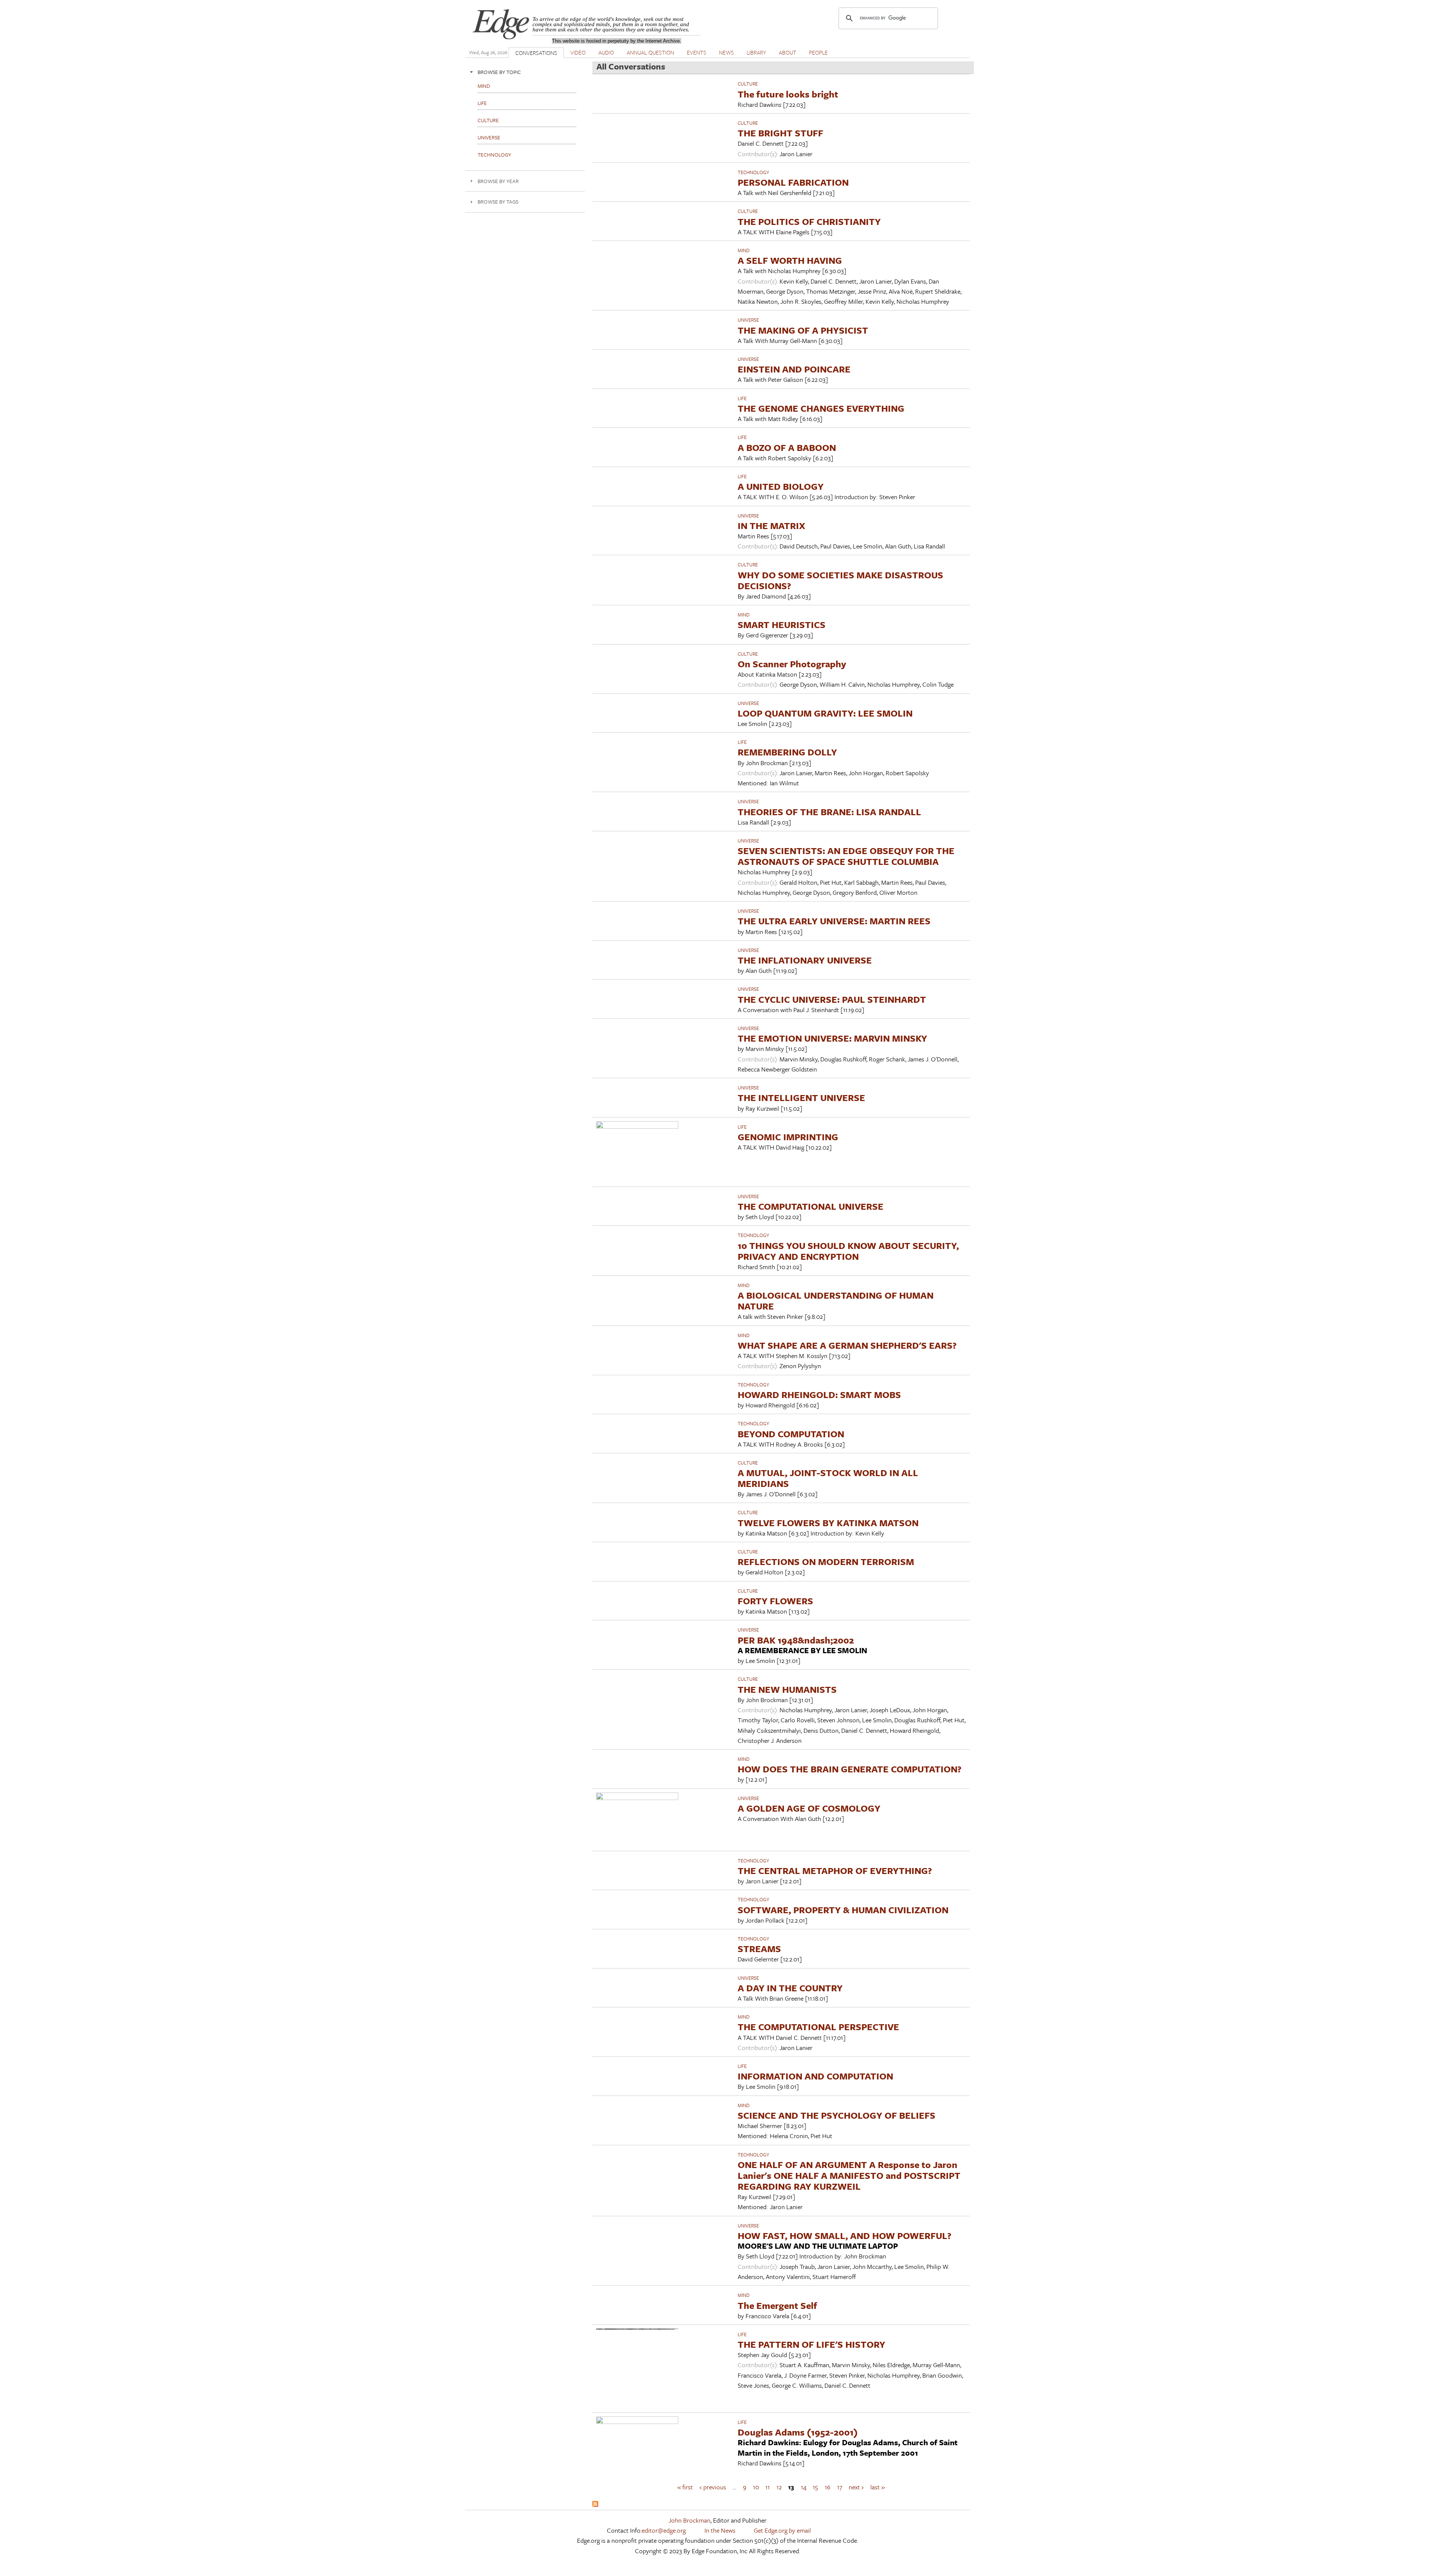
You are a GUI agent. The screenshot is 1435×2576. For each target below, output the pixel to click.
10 (756, 2487)
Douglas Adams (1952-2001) (798, 2432)
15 (815, 2487)
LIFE (742, 398)
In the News (720, 2530)
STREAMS (759, 1949)
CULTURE (748, 84)
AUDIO (606, 52)
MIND (744, 250)
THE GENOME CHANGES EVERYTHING (821, 408)
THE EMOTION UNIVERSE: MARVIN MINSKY (832, 1038)
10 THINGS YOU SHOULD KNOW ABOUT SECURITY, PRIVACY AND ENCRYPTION (848, 1251)
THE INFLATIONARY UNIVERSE (805, 960)
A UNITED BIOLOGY (781, 486)
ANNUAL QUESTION (650, 52)
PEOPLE (818, 52)
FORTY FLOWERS (775, 1601)
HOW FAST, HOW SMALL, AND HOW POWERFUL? (845, 2235)
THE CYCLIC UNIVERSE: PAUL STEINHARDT (832, 999)
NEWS (726, 52)
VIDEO (578, 52)
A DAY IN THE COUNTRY (790, 1988)
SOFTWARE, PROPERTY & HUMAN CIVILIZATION (843, 1910)
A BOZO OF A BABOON (787, 447)
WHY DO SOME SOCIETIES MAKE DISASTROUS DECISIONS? (840, 580)
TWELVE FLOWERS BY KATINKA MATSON (828, 1523)
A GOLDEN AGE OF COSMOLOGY (809, 1808)
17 (840, 2487)
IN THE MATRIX (771, 525)
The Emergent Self (777, 2305)
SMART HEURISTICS (782, 624)
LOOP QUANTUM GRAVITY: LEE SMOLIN (825, 713)
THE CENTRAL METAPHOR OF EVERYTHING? (835, 1870)
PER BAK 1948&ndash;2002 (796, 1640)
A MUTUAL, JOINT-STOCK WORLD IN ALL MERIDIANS (828, 1478)
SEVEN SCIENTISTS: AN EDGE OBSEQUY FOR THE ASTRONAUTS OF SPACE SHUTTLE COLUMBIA (846, 856)
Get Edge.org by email (782, 2530)
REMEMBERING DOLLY (787, 752)
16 (828, 2487)
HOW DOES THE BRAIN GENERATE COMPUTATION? (850, 1769)
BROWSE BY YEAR (498, 181)
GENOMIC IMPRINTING (788, 1137)
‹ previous (713, 2487)
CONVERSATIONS (536, 53)
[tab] (525, 72)
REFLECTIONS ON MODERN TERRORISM (826, 1561)
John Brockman (689, 2520)
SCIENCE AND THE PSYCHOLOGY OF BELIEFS (837, 2115)
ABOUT (788, 52)
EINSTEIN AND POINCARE (794, 369)
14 (804, 2487)
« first (685, 2487)
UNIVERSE (748, 320)
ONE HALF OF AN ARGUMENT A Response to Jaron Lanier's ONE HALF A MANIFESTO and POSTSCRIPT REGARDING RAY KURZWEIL (849, 2175)
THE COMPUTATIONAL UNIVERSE (811, 1206)
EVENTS (697, 52)
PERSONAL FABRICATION (793, 182)
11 (768, 2487)
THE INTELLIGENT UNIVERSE (801, 1097)
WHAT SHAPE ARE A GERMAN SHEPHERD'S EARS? (847, 1345)
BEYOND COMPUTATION (791, 1434)
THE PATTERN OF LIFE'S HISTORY (811, 2344)
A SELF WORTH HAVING (790, 260)
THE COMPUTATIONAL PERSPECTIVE (818, 2027)
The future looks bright (788, 94)
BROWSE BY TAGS (498, 202)
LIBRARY (756, 52)
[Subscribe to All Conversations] (595, 2504)
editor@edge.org (664, 2530)
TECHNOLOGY (753, 172)
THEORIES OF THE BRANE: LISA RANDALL (829, 812)
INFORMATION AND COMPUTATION (815, 2076)
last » (878, 2487)
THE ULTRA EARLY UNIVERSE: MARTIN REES (834, 921)
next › (856, 2487)
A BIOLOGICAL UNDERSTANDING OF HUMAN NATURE (836, 1301)
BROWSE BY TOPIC (499, 72)
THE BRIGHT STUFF (780, 133)
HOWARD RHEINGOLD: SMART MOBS (819, 1394)
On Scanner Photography (792, 664)
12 (779, 2487)
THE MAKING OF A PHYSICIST (803, 330)
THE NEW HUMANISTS (787, 1689)
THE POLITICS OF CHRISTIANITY (809, 221)
